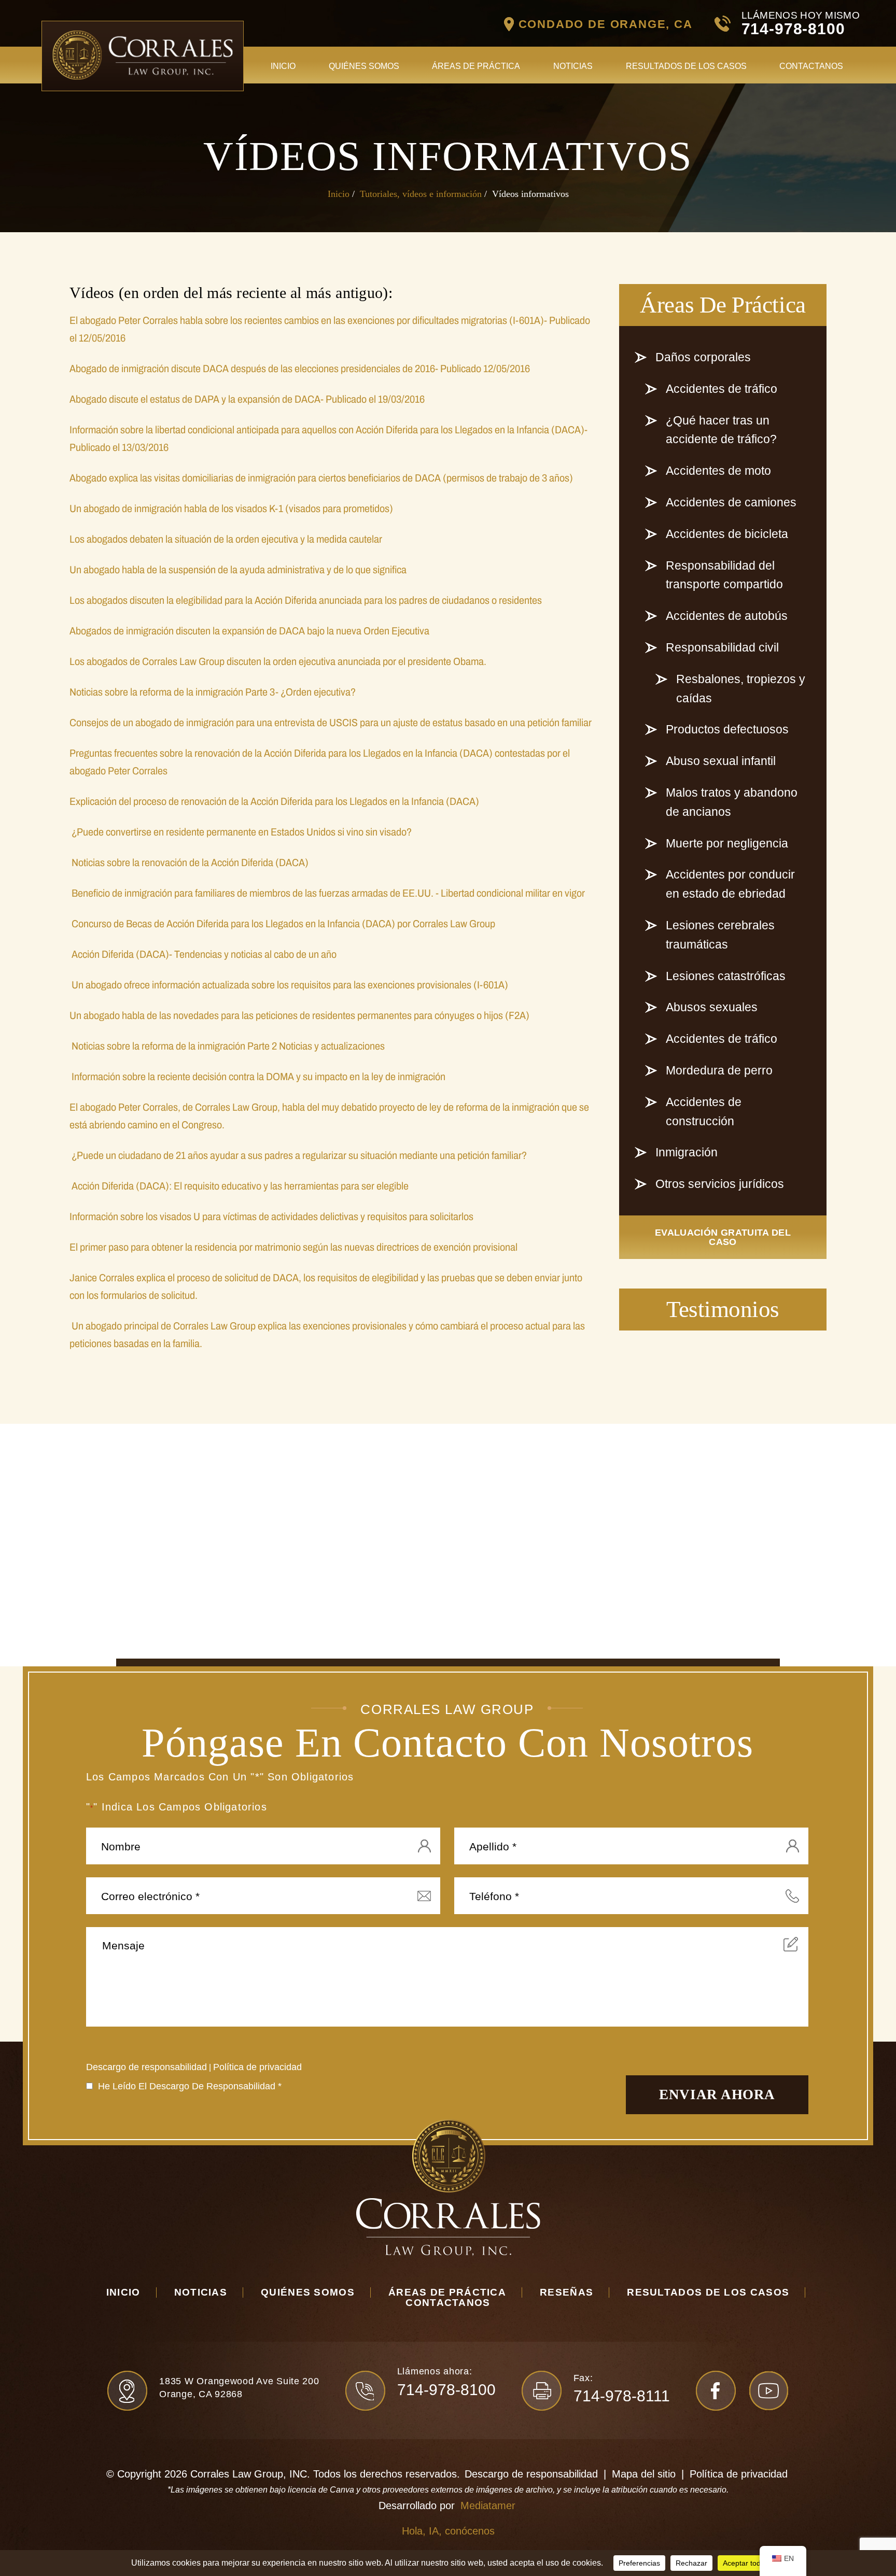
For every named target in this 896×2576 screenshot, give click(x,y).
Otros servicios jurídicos (720, 1184)
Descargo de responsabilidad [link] (531, 2474)
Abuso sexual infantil (721, 761)
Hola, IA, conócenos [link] (448, 2531)
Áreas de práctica (476, 66)
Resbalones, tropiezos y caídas (741, 689)
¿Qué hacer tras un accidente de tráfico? (721, 430)
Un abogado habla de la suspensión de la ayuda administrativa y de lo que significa (238, 570)
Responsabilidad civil (722, 647)
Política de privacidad (257, 2067)
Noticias (573, 66)
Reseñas (566, 2292)
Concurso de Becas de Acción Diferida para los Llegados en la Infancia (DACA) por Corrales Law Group (282, 924)
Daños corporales (703, 357)
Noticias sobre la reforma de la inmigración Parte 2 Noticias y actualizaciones (227, 1046)
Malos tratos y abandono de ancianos (732, 802)
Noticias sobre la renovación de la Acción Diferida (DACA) (189, 862)
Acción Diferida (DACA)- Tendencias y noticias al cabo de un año (203, 954)
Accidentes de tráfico (722, 389)
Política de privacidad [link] (739, 2474)
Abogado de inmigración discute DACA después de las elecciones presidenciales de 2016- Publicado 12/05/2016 (300, 369)
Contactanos (811, 66)
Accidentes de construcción (704, 1112)
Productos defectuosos (727, 729)
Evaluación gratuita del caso (723, 1237)
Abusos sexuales (712, 1007)
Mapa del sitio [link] (644, 2474)
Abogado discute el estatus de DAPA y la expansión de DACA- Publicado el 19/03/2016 (247, 399)
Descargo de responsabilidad (146, 2067)
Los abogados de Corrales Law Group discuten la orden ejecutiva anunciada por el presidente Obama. (278, 661)
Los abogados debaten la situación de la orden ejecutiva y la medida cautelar (226, 539)
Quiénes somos (364, 66)
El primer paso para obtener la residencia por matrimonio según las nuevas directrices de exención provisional (293, 1247)
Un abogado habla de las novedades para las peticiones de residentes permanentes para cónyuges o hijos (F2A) (299, 1015)
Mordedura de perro (719, 1070)
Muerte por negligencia (727, 843)
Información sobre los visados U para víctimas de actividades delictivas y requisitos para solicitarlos (271, 1216)
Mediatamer (488, 2506)
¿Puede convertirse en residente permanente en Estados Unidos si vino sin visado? (241, 832)
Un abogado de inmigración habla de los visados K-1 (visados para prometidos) (231, 508)
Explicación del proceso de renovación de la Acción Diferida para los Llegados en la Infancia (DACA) (274, 801)
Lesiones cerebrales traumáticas (720, 935)
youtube (769, 2391)
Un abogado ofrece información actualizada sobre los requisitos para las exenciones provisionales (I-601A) (289, 985)
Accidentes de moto (718, 471)
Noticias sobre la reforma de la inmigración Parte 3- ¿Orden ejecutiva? (213, 692)
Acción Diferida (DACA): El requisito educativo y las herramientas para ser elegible (239, 1186)
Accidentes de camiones (731, 502)
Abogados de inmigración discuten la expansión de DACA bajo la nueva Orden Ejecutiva (249, 631)
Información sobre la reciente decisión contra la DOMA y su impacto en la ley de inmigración (257, 1077)
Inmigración (687, 1152)
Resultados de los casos (686, 66)
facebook (716, 2391)
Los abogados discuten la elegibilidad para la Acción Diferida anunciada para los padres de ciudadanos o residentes (306, 600)
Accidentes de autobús (727, 616)
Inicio (283, 66)
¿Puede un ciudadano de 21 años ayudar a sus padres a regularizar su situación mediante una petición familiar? (298, 1155)
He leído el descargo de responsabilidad (190, 2086)
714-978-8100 (793, 29)
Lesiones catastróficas (726, 976)
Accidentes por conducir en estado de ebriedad (730, 884)
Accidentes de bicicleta (727, 534)
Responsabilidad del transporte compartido (724, 575)
